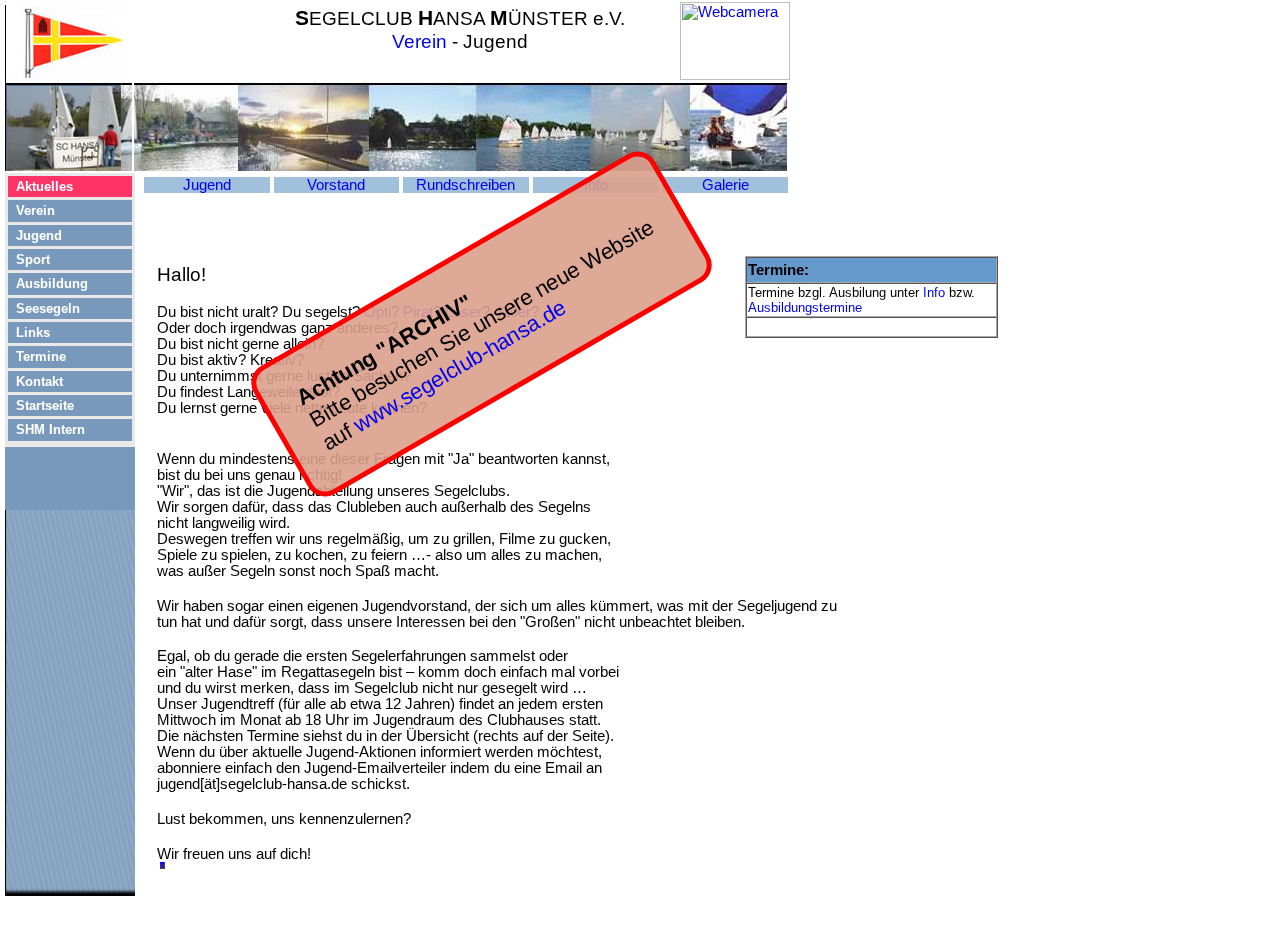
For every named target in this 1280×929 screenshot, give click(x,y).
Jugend (207, 185)
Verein (419, 41)
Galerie (725, 185)
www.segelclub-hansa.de (459, 366)
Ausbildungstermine (805, 307)
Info (934, 292)
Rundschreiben (465, 185)
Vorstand (336, 185)
